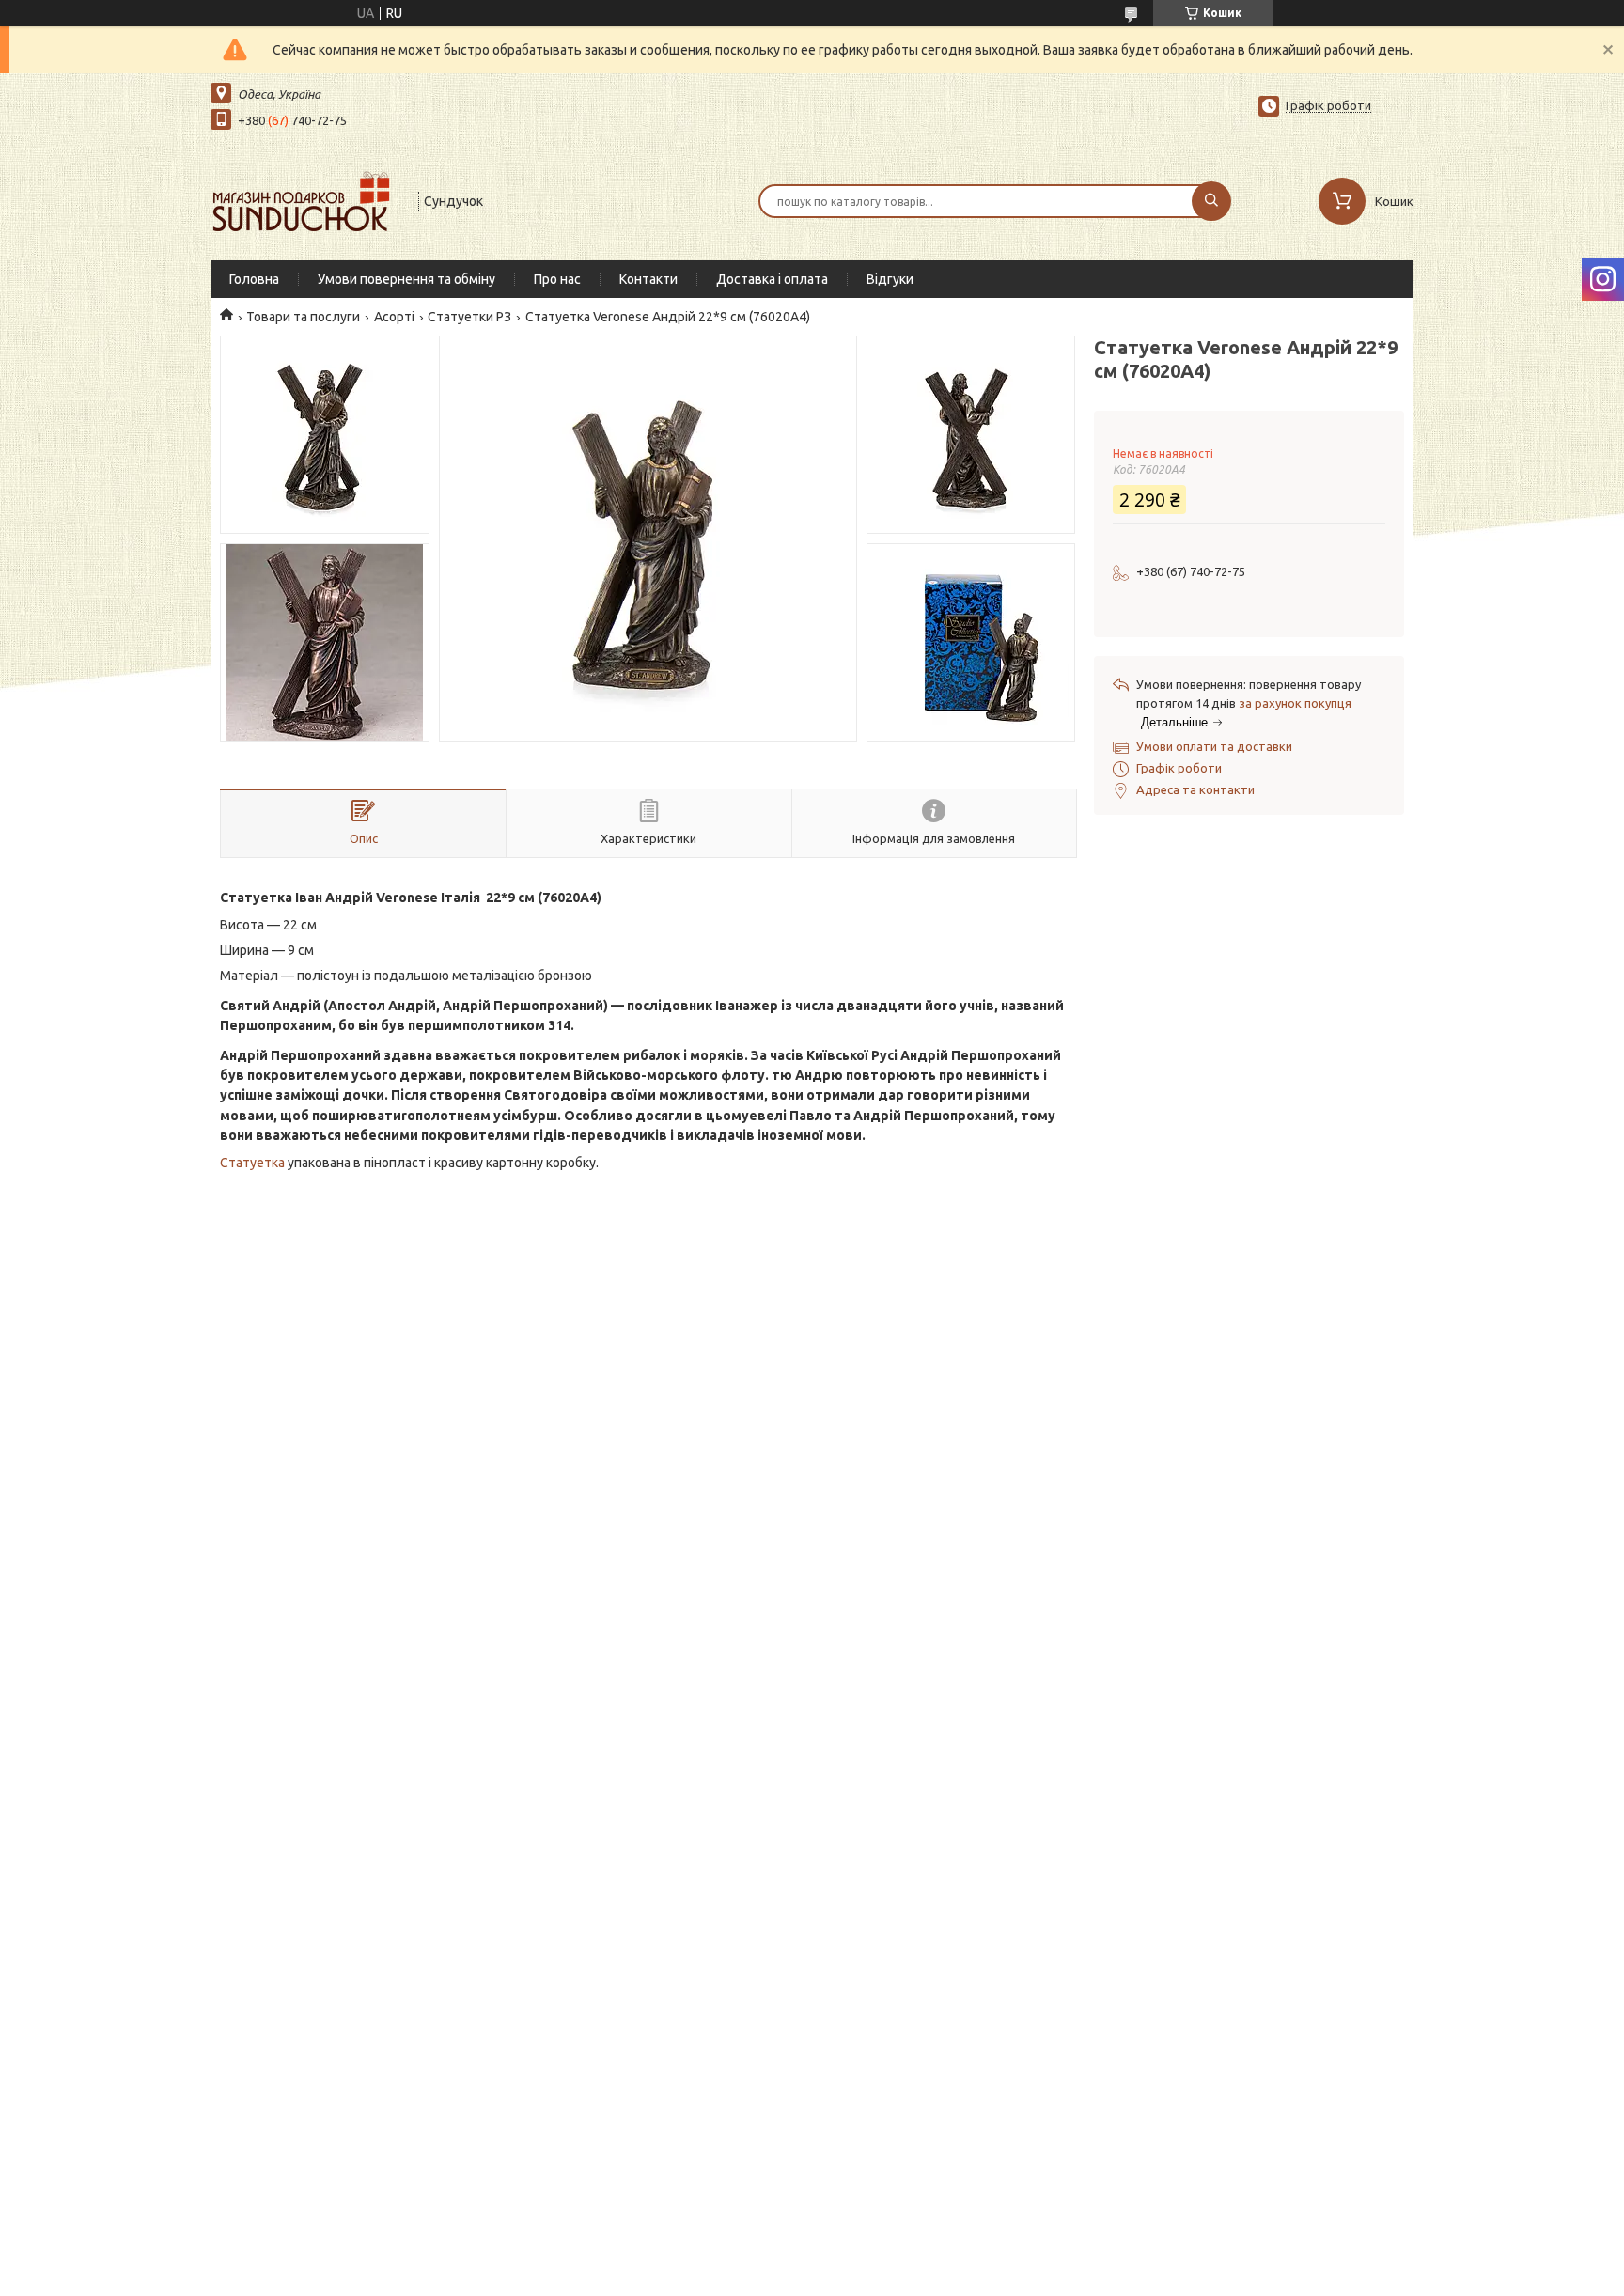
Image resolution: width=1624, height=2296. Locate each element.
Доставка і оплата (772, 279)
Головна (254, 279)
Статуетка (252, 1163)
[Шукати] (1211, 201)
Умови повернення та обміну (406, 279)
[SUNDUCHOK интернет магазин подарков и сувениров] (306, 199)
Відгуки (890, 279)
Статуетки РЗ (469, 317)
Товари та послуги (303, 317)
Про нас (557, 279)
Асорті (394, 317)
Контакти (648, 279)
